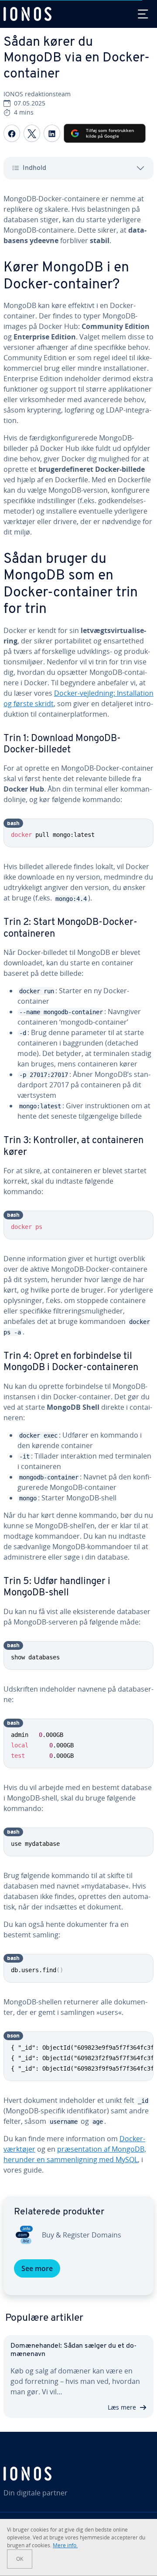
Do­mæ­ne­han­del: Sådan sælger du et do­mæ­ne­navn (73, 2350)
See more (37, 2268)
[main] (78, 1188)
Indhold (34, 168)
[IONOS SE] (78, 2474)
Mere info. (65, 2545)
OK (20, 2559)
